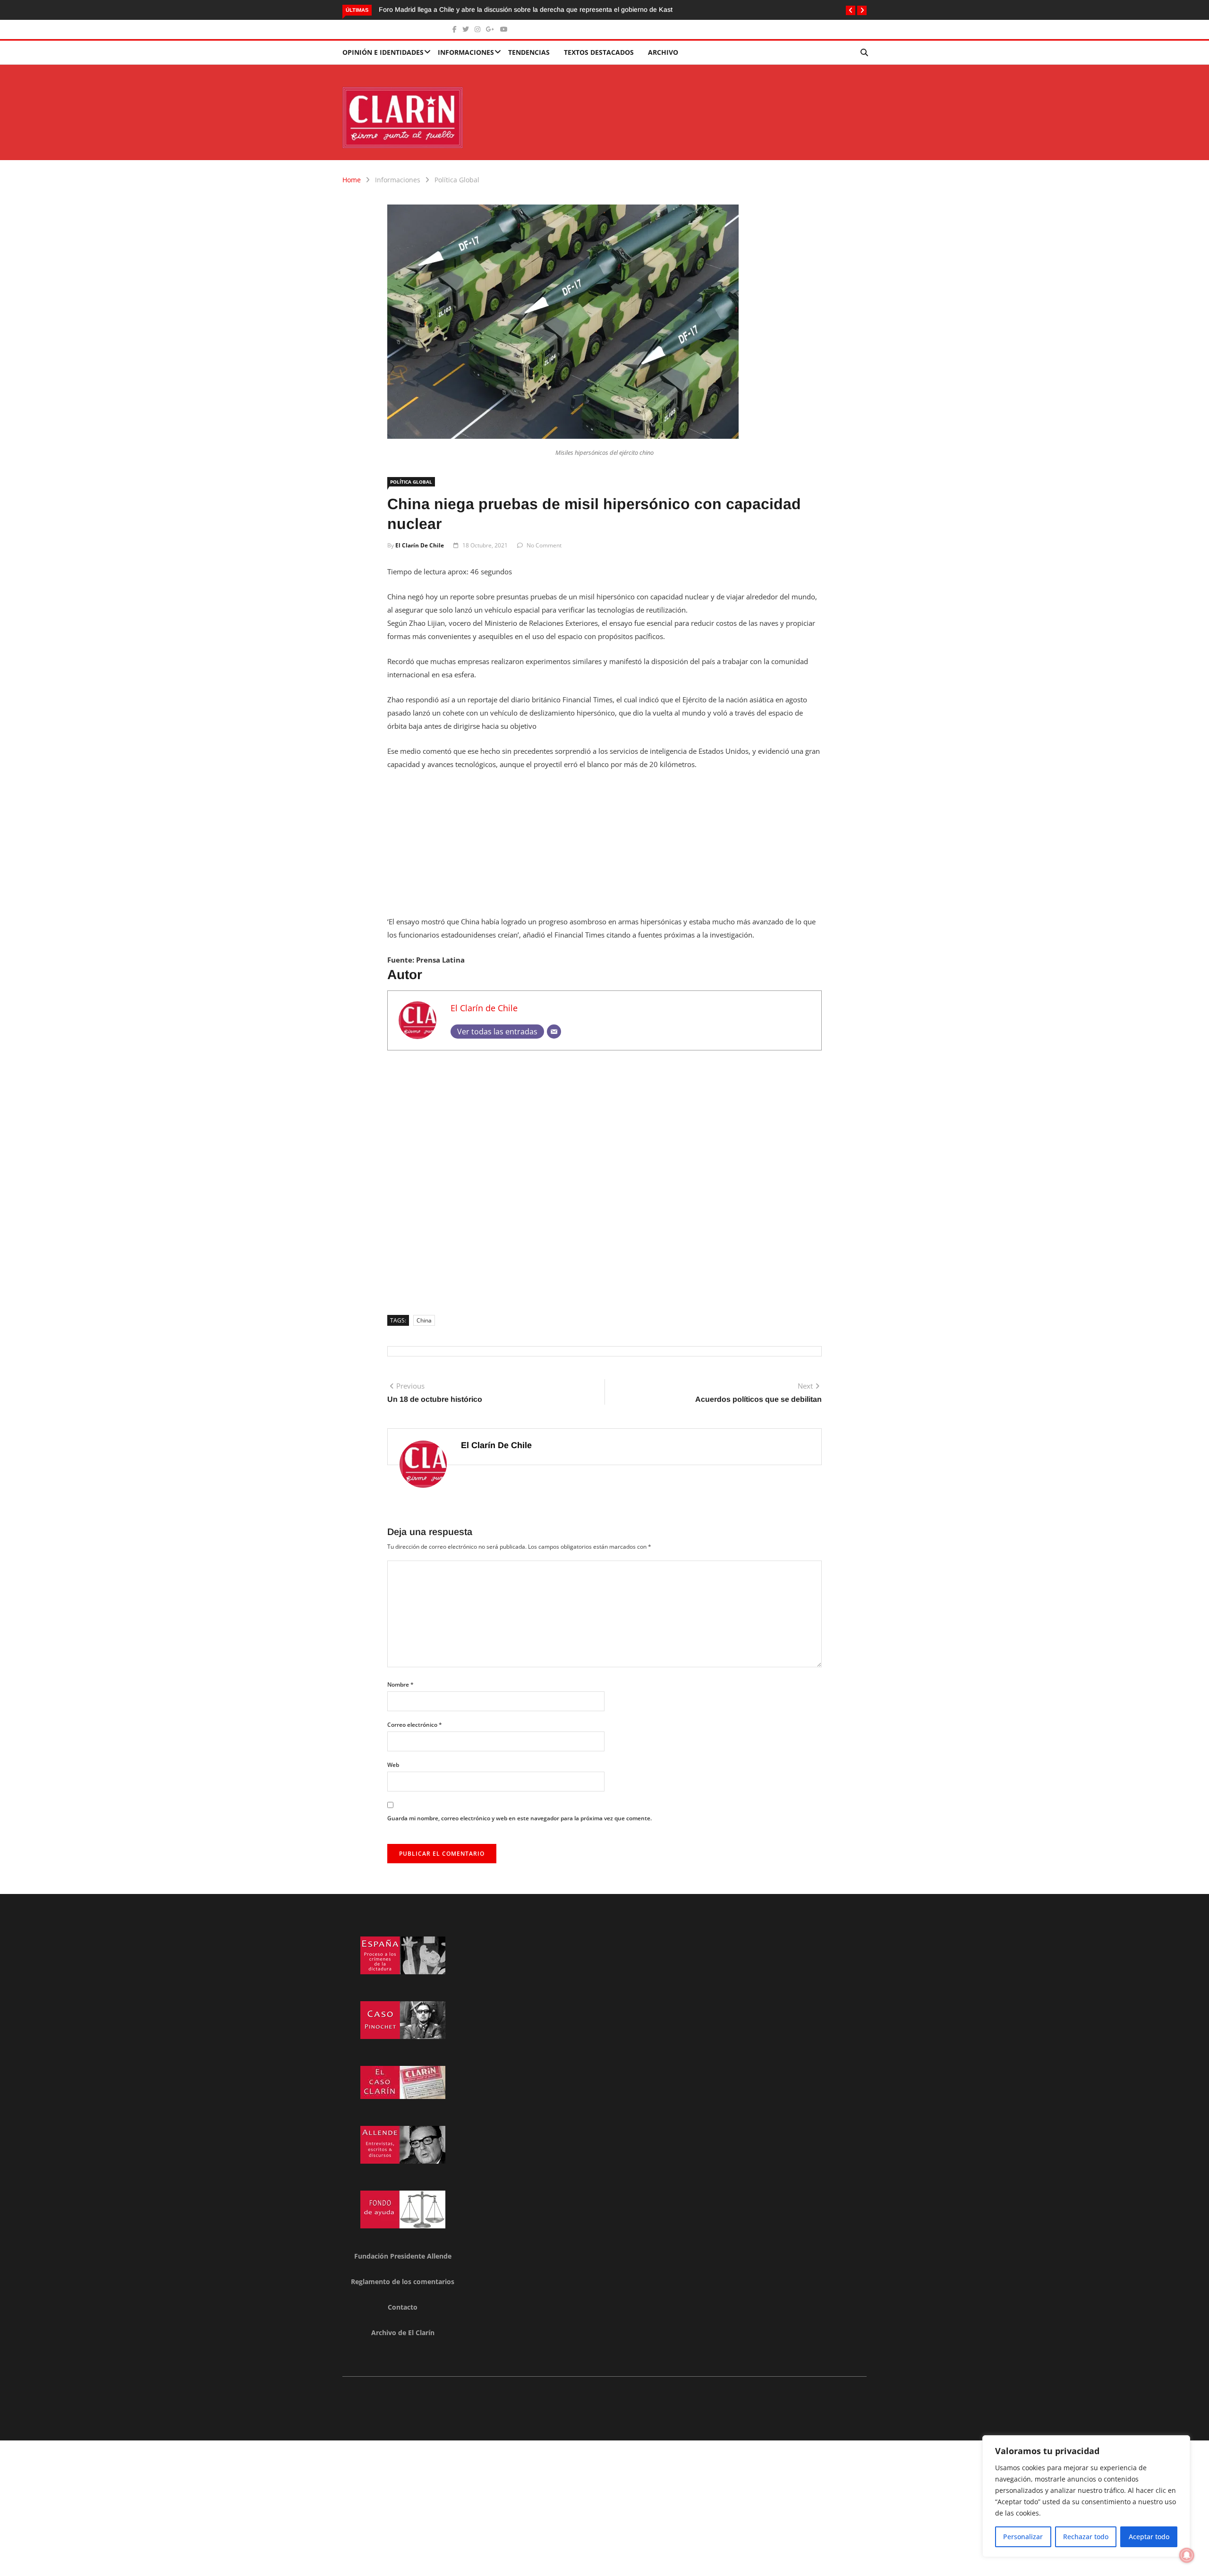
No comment (544, 545)
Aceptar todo (1149, 2537)
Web (393, 1765)
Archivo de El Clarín (403, 2333)
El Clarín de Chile (420, 545)
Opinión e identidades (383, 52)
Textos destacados (599, 52)
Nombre (400, 1685)
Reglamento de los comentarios (403, 2282)
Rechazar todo (1086, 2537)
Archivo (663, 52)
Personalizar (1023, 2537)
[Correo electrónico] (554, 1032)
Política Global (457, 180)
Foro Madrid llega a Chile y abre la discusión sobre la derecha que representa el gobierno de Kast (526, 9)
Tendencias (529, 52)
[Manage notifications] (1187, 2555)
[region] (1086, 2496)
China (424, 1320)
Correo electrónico (415, 1725)
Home (352, 180)
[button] (851, 10)
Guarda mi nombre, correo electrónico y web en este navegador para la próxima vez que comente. (519, 1818)
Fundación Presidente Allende (403, 2256)
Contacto (403, 2307)
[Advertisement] (604, 849)
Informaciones (466, 52)
